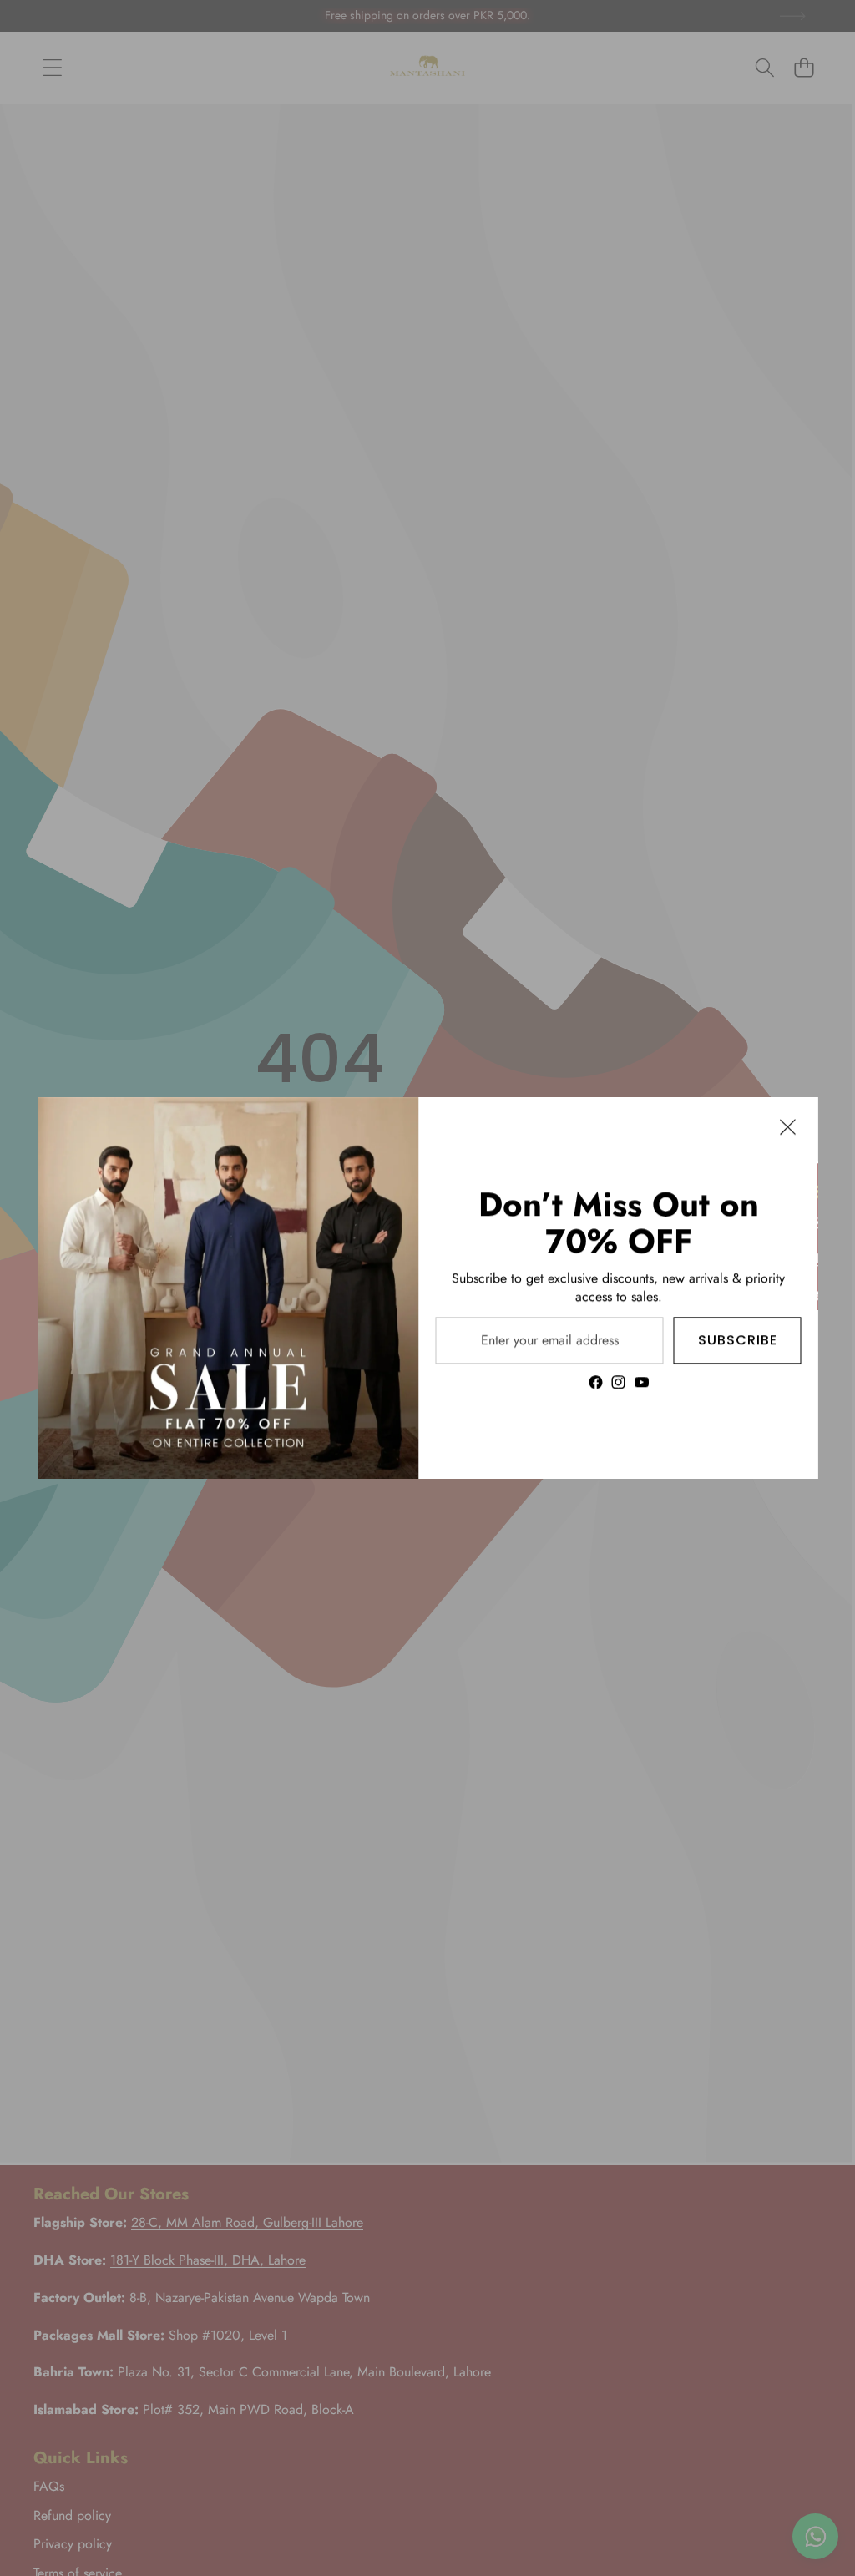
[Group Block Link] (619, 1288)
